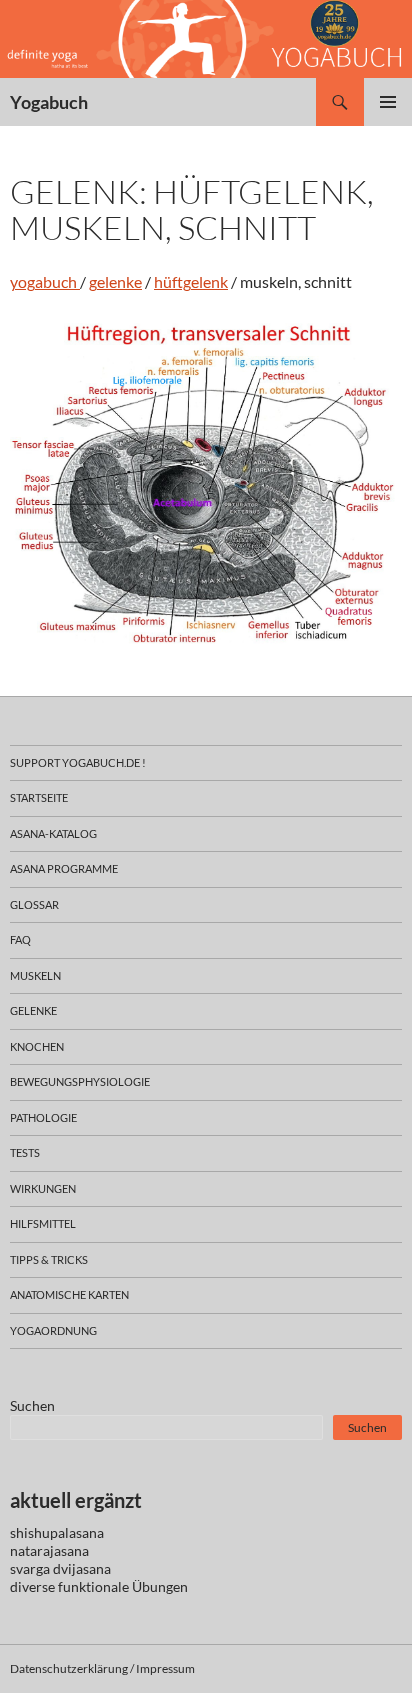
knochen (37, 1046)
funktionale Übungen (123, 1586)
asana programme (64, 868)
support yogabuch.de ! (78, 762)
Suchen (32, 1405)
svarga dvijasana (60, 1568)
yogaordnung (53, 1330)
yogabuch (45, 281)
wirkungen (43, 1188)
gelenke (115, 281)
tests (25, 1152)
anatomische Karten (69, 1294)
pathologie (43, 1117)
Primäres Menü (388, 102)
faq (20, 939)
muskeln (35, 975)
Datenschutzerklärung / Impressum (102, 1668)
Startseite (39, 797)
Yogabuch (49, 102)
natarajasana (49, 1550)
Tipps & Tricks (49, 1259)
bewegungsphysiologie (80, 1081)
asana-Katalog (53, 833)
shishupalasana (57, 1532)
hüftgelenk (191, 281)
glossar (34, 904)
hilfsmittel (43, 1223)
